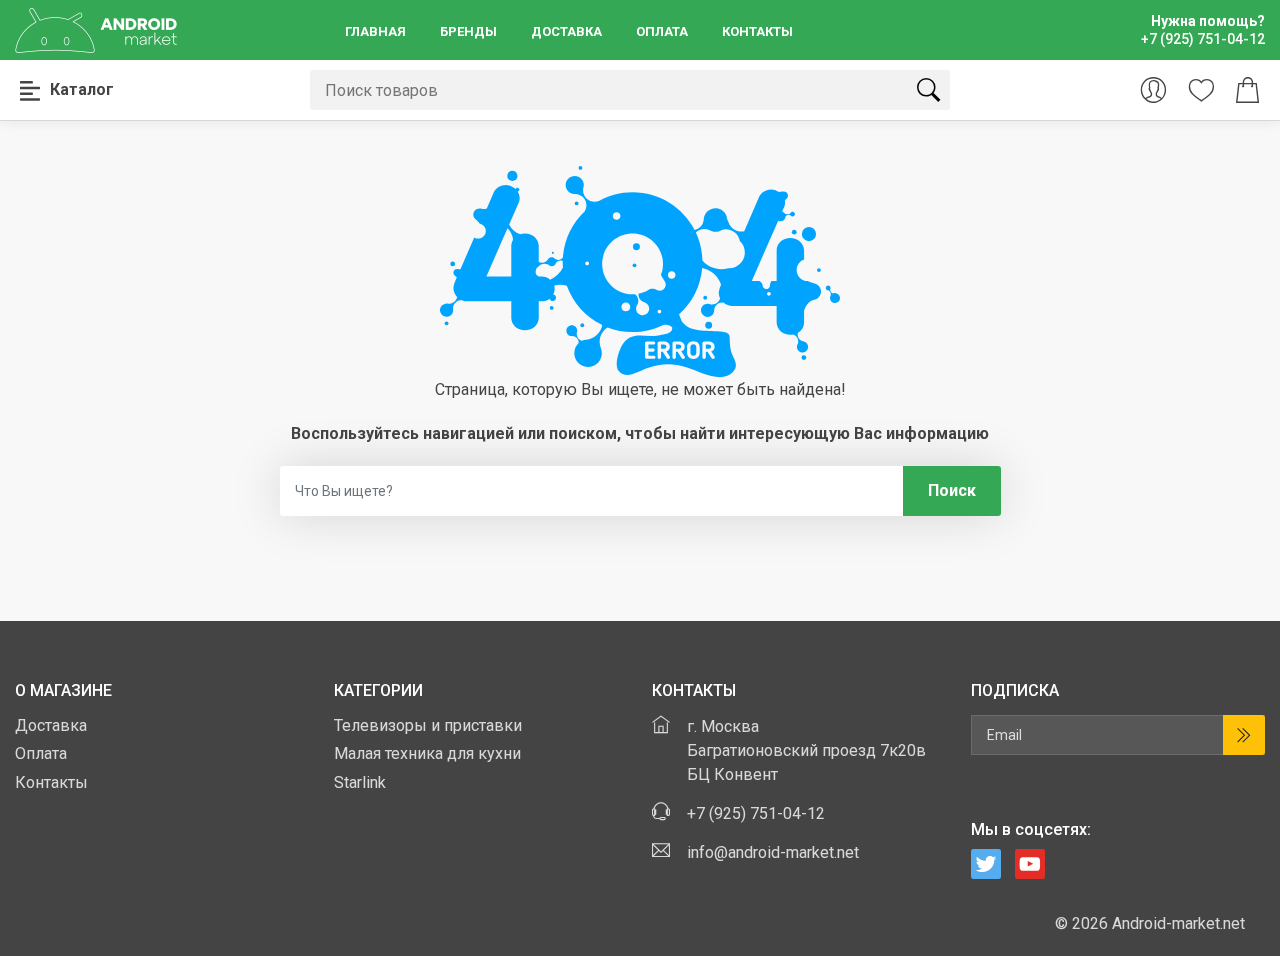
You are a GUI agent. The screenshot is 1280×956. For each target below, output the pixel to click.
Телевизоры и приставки (428, 725)
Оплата (662, 31)
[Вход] (1153, 90)
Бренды (468, 31)
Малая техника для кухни (427, 753)
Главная (375, 31)
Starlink (360, 782)
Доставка (566, 31)
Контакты (757, 31)
